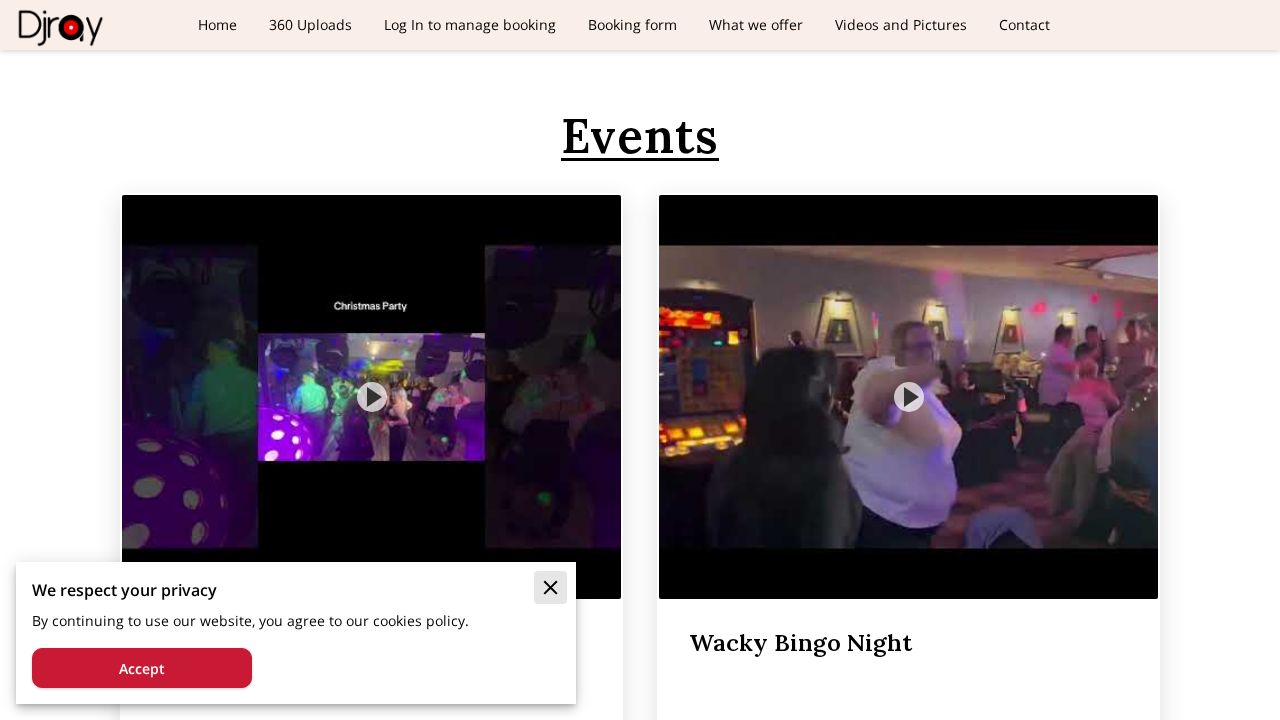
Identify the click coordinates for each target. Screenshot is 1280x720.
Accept (142, 668)
